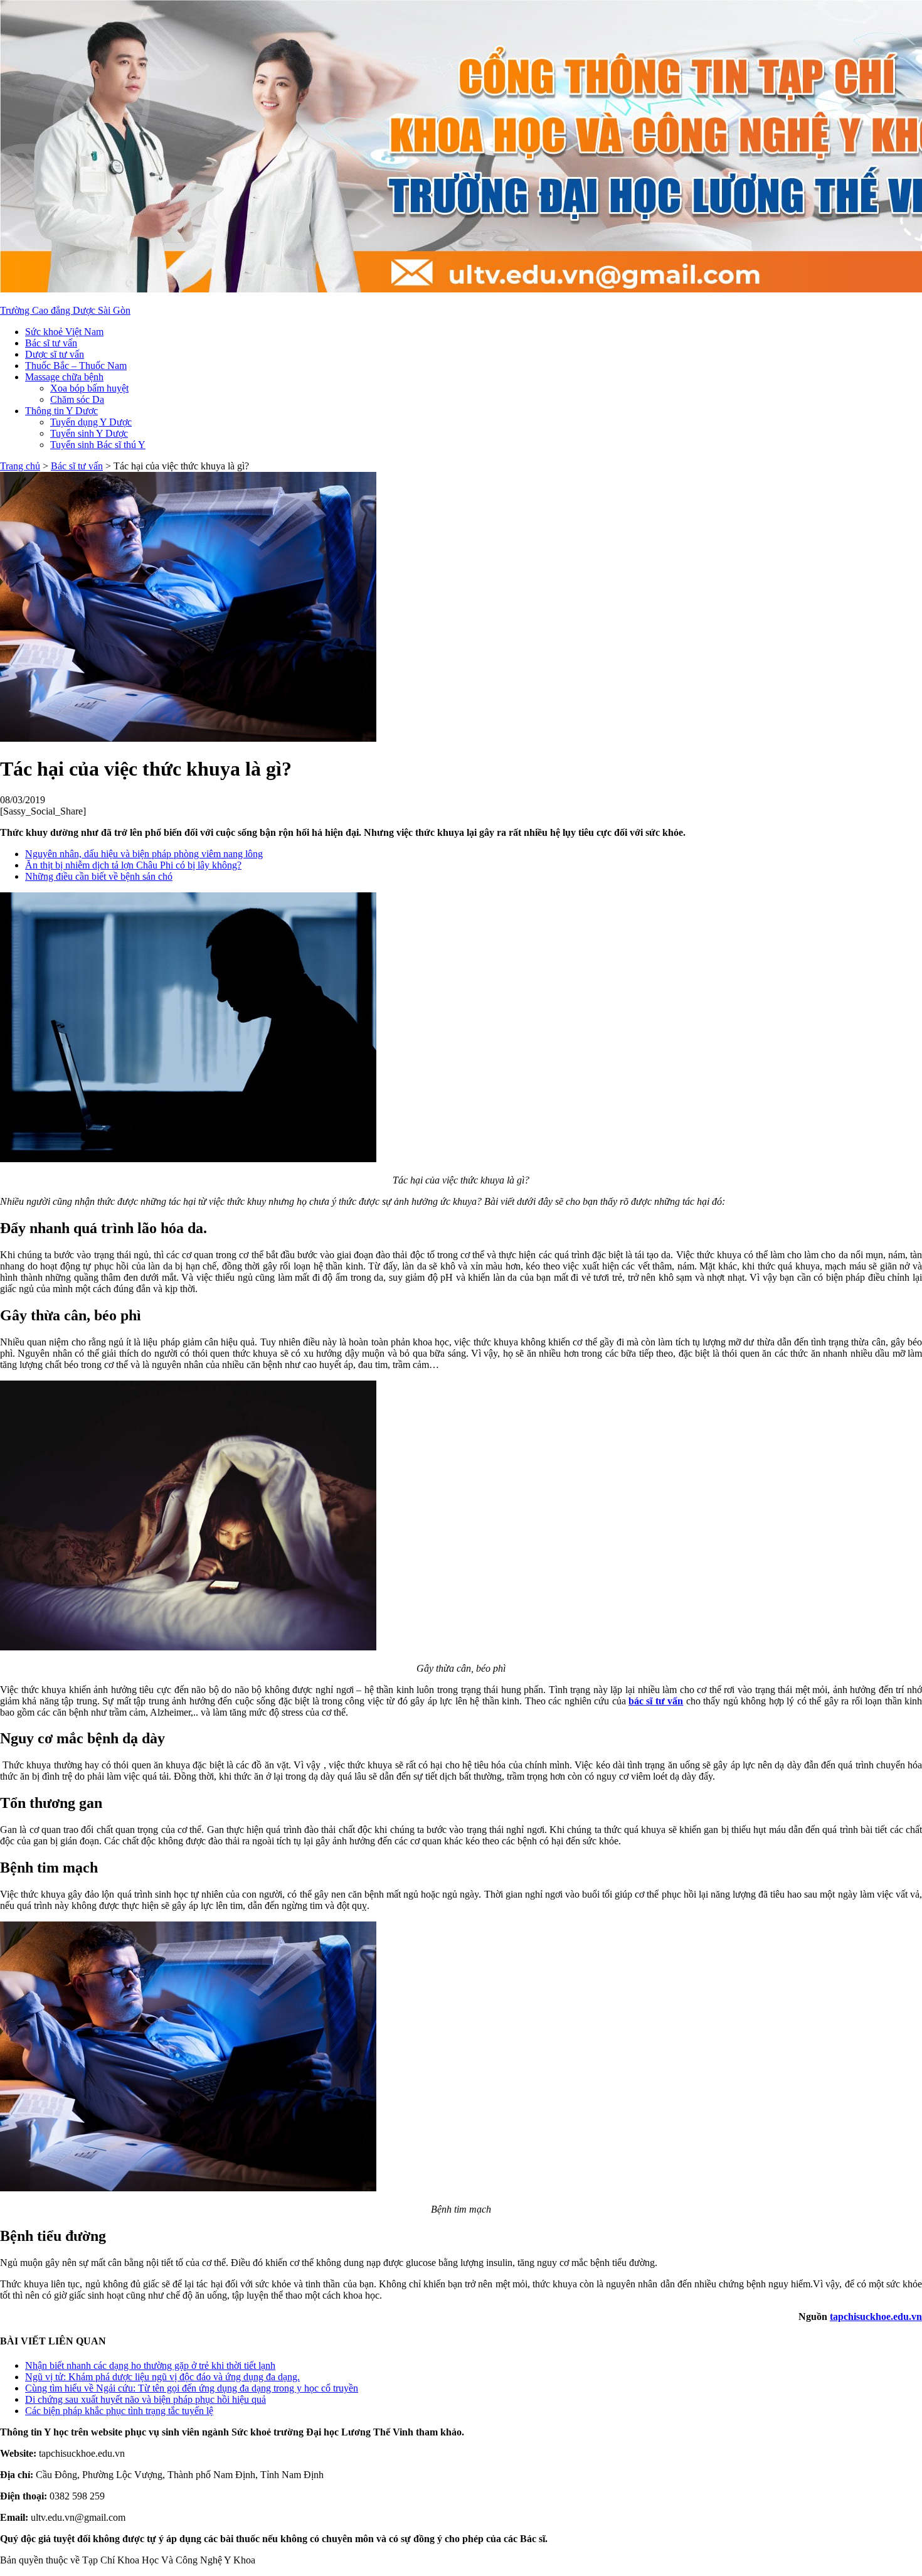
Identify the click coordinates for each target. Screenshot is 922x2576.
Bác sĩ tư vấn (51, 343)
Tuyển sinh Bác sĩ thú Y (98, 445)
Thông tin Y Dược (61, 411)
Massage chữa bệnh (64, 377)
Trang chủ (20, 466)
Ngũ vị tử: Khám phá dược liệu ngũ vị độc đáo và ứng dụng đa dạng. (162, 2377)
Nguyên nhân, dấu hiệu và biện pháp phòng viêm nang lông (144, 854)
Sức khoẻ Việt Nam (64, 332)
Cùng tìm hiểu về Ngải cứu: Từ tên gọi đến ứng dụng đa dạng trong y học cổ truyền (192, 2388)
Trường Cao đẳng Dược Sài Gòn (65, 310)
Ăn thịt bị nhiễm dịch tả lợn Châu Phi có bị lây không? (133, 865)
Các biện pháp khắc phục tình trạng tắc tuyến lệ (119, 2411)
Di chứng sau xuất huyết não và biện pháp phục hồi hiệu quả (146, 2399)
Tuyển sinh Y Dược (89, 433)
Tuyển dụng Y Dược (91, 422)
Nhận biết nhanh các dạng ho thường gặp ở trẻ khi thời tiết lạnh (150, 2365)
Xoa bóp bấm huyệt (89, 388)
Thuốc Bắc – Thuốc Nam (76, 366)
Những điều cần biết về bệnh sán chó (99, 876)
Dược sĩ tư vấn (55, 354)
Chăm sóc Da (77, 399)
